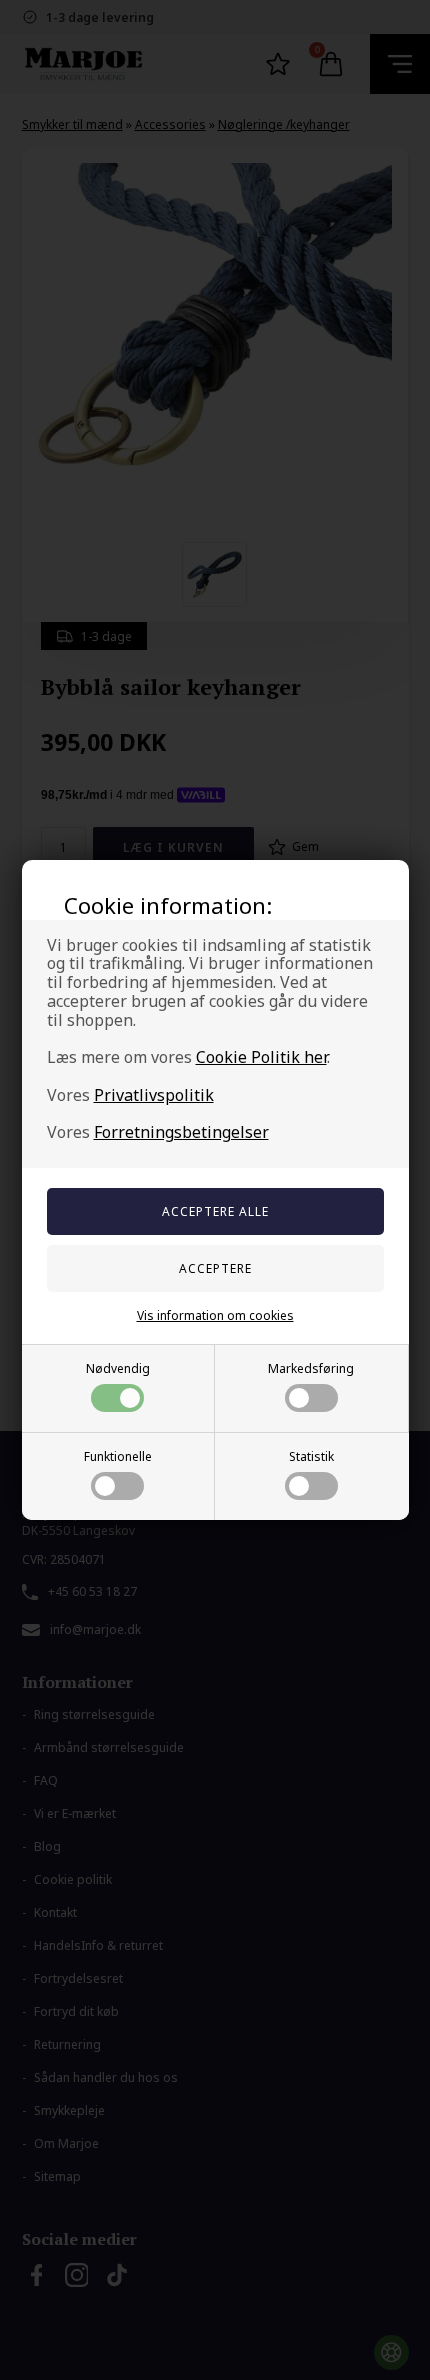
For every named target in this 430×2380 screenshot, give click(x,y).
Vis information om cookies (215, 1315)
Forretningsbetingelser (181, 1132)
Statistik (311, 1456)
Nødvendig (118, 1368)
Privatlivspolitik (154, 1095)
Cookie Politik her (261, 1057)
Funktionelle (118, 1456)
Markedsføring (311, 1368)
